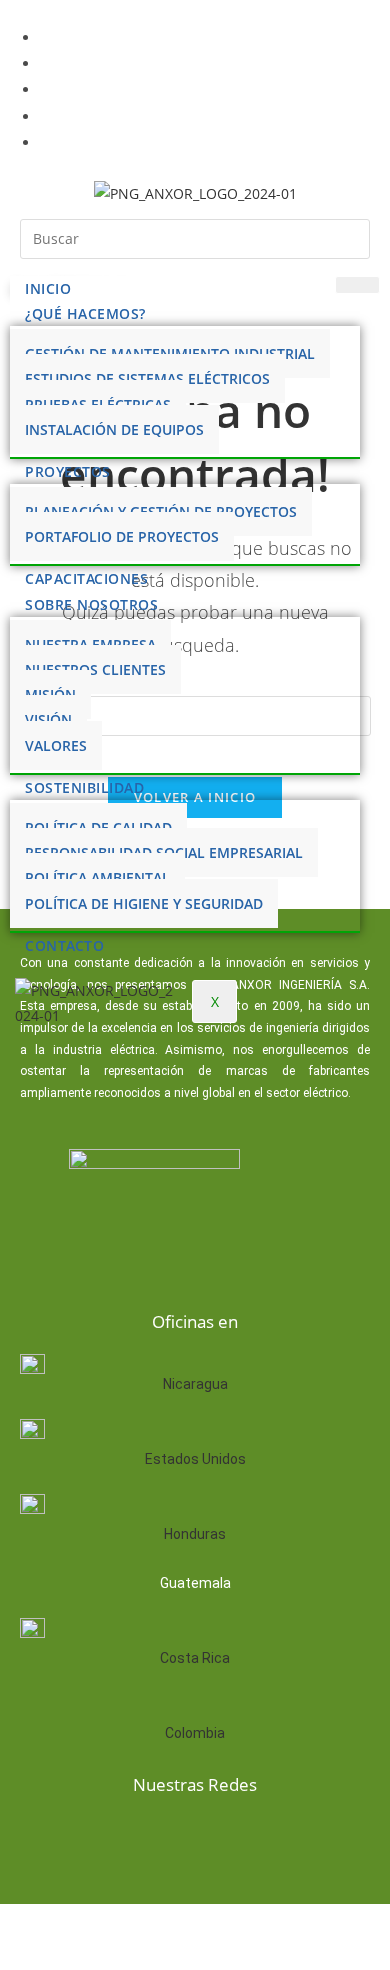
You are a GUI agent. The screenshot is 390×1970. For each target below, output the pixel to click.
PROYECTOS (68, 471)
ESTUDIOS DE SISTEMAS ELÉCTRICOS (147, 378)
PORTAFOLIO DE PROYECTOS (122, 536)
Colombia (195, 1733)
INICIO (48, 288)
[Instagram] (290, 1838)
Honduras (195, 1534)
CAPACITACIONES (86, 578)
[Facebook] (98, 1838)
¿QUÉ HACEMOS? (85, 313)
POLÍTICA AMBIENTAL (97, 877)
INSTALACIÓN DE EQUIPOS (114, 429)
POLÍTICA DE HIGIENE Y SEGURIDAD (144, 903)
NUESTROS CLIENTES (95, 669)
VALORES (56, 745)
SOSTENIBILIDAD (84, 787)
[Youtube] (226, 1838)
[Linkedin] (162, 1838)
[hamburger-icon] (357, 285)
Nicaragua (195, 1384)
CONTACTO (64, 945)
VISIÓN (48, 719)
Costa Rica (195, 1658)
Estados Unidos (195, 1459)
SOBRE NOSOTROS (91, 604)
